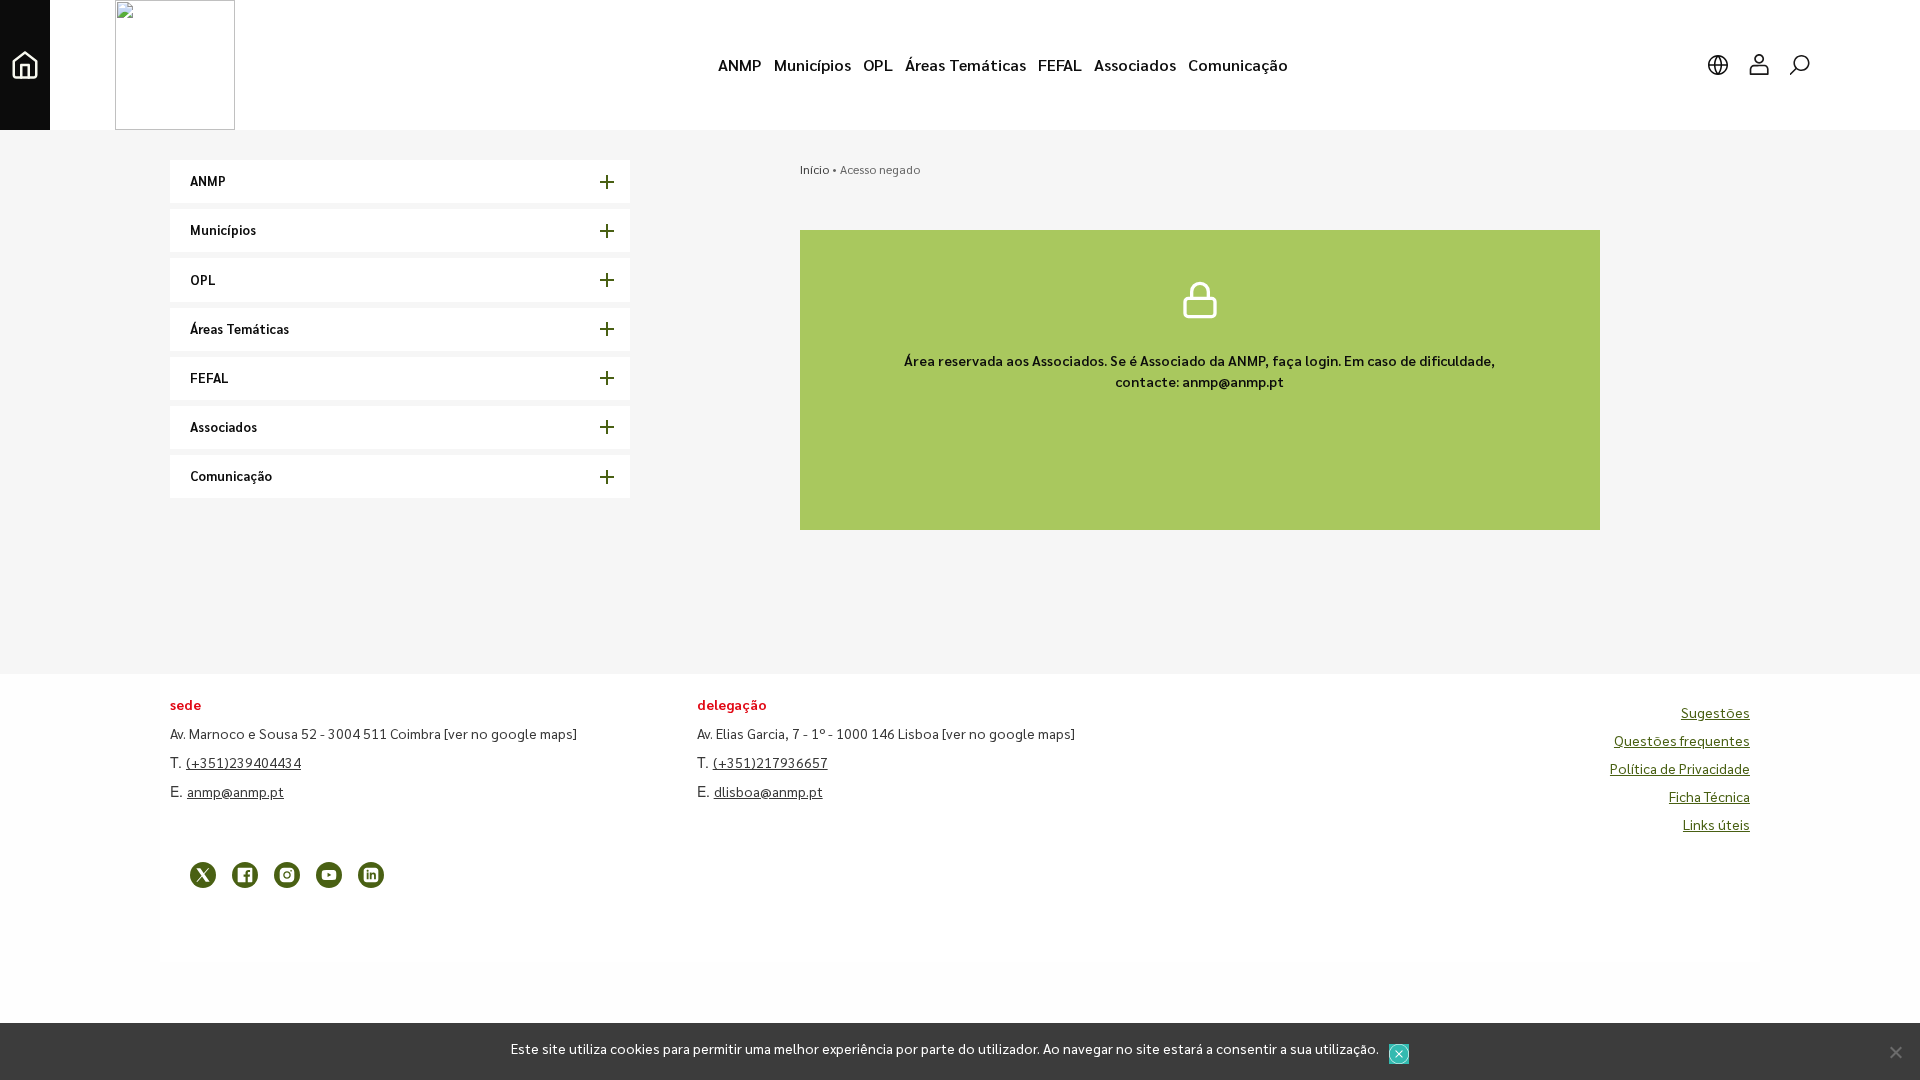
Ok (1399, 1054)
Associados (223, 426)
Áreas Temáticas (239, 328)
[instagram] (287, 875)
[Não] (1895, 1052)
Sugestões (1715, 712)
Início (814, 169)
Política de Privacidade (1680, 768)
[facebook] (245, 875)
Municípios (223, 229)
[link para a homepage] (25, 65)
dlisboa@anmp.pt (768, 791)
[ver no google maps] (510, 733)
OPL (203, 279)
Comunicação (231, 475)
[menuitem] (740, 65)
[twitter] (203, 875)
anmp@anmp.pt (235, 791)
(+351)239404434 (243, 762)
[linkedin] (371, 875)
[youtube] (329, 875)
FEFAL (209, 377)
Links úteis (1716, 824)
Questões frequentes (1682, 740)
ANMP (208, 180)
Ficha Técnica (1709, 796)
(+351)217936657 (770, 762)
